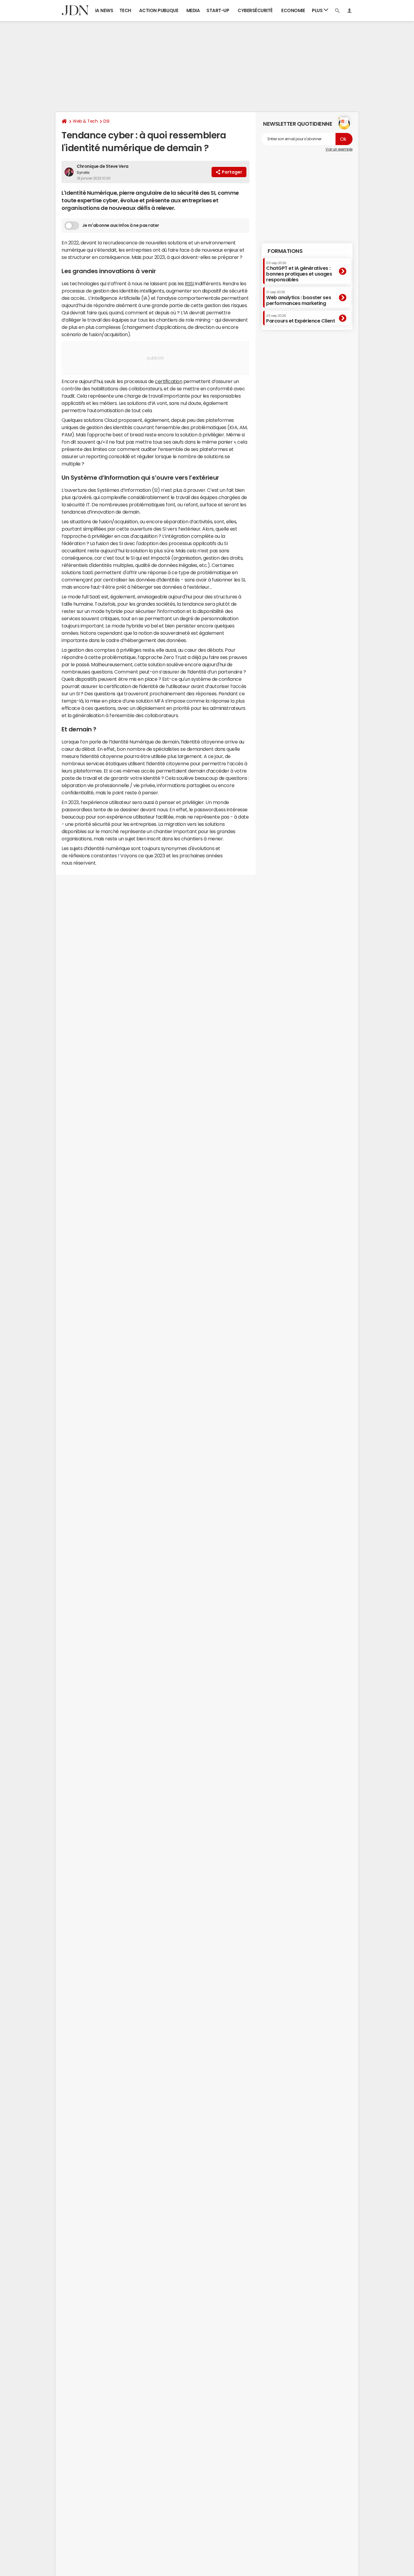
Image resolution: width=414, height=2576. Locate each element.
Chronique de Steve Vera (103, 166)
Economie (293, 10)
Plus (318, 10)
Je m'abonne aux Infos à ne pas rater (121, 225)
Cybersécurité (255, 10)
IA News (104, 10)
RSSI (189, 283)
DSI (106, 121)
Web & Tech (85, 121)
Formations (285, 251)
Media (193, 10)
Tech (125, 10)
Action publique (159, 10)
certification (169, 381)
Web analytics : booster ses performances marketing (299, 298)
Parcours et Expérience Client (300, 319)
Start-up (218, 10)
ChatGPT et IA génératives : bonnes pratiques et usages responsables (299, 272)
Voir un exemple (339, 149)
